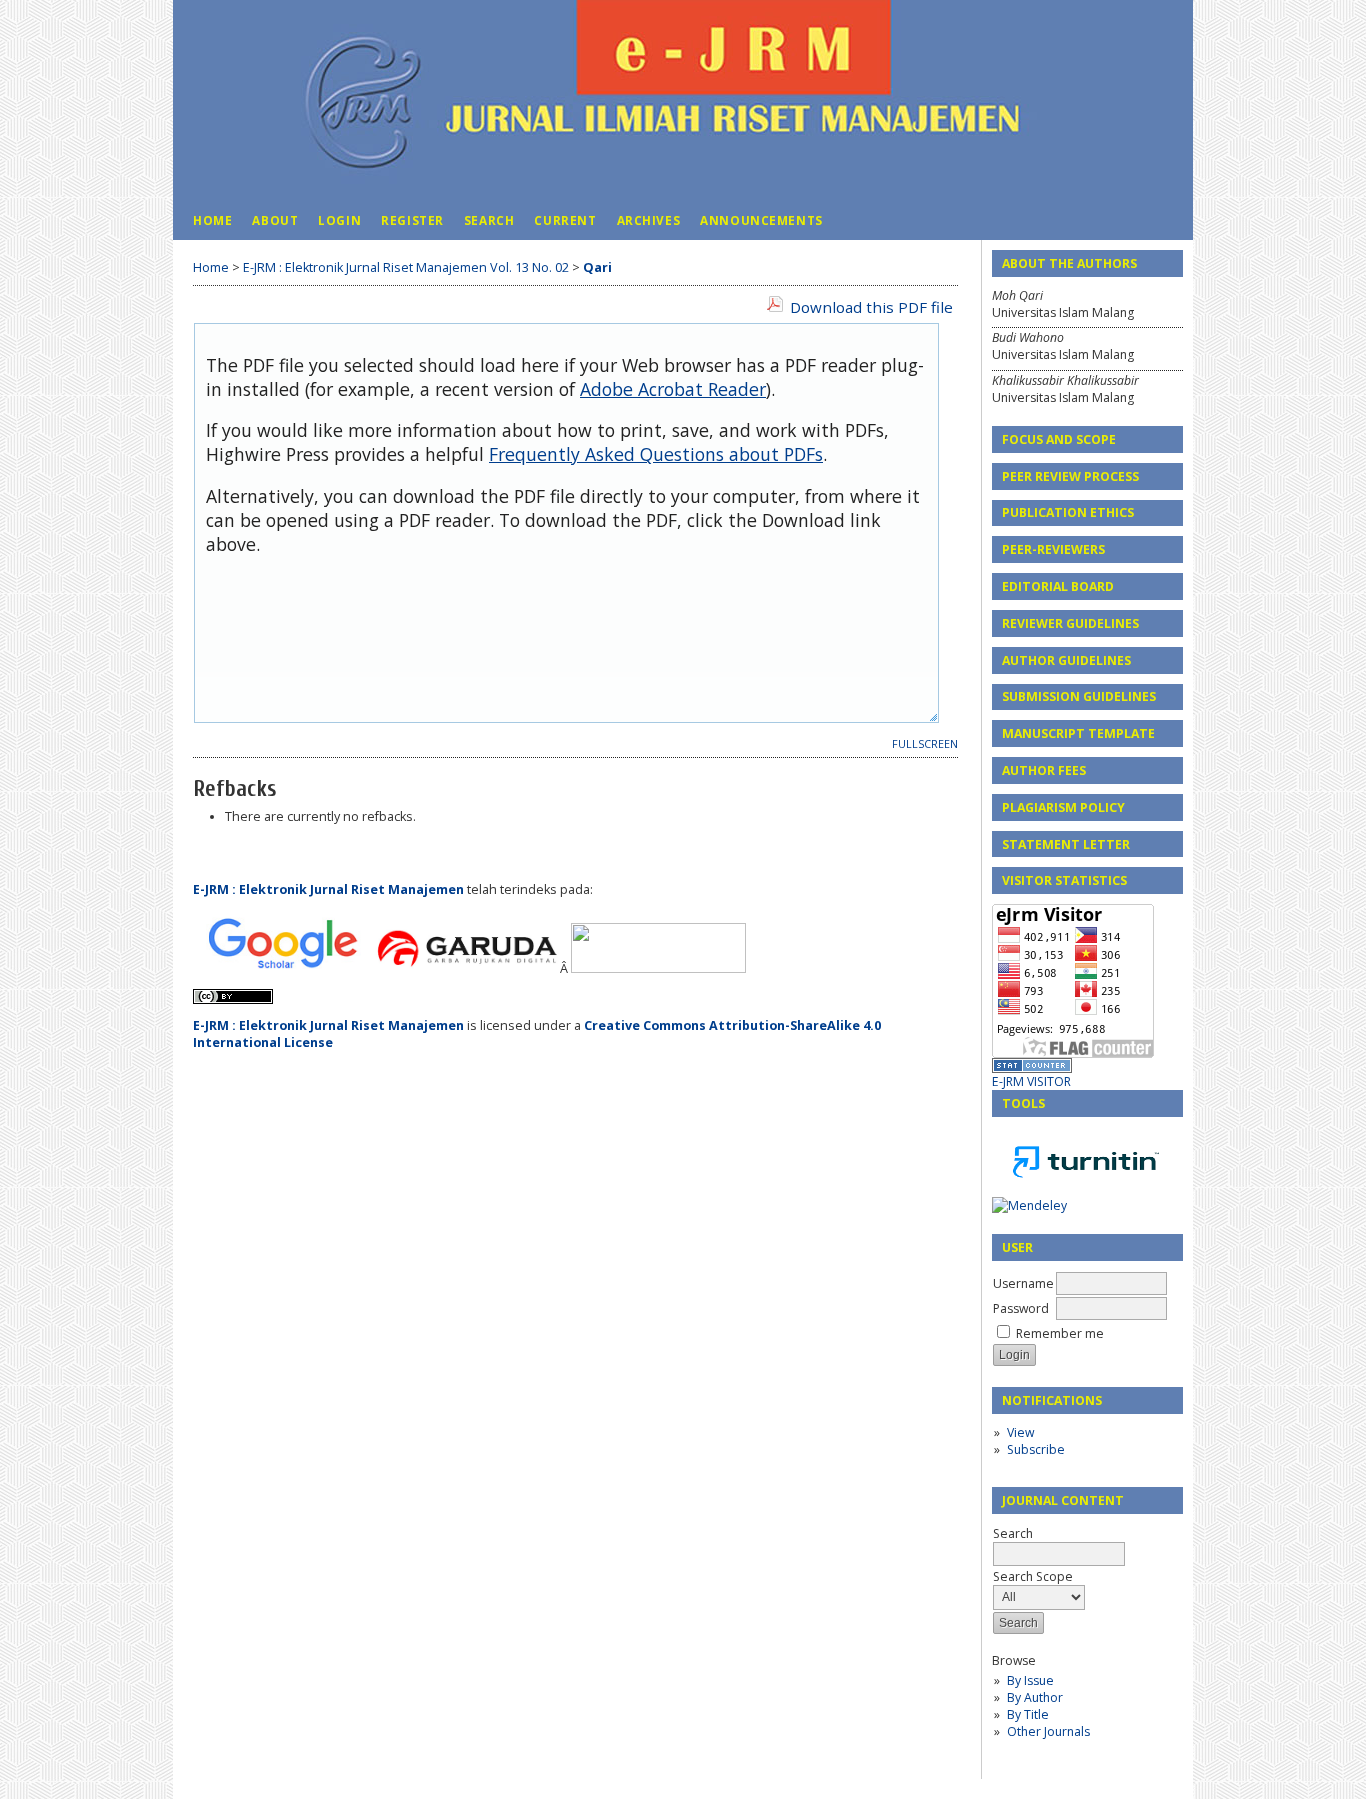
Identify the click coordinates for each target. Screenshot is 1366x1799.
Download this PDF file (871, 307)
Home (212, 220)
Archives (649, 220)
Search (489, 220)
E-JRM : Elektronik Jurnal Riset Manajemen (330, 889)
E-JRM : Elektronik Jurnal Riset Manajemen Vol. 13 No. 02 (406, 267)
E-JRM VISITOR (1031, 1081)
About (275, 220)
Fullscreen (925, 744)
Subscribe (1036, 1449)
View (1020, 1432)
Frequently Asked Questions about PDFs (656, 454)
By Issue (1030, 1680)
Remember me (1060, 1333)
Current (565, 220)
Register (412, 220)
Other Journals (1048, 1731)
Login (339, 220)
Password (1021, 1308)
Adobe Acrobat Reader (673, 389)
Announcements (761, 220)
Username (1023, 1283)
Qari (597, 267)
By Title (1028, 1714)
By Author (1035, 1697)
